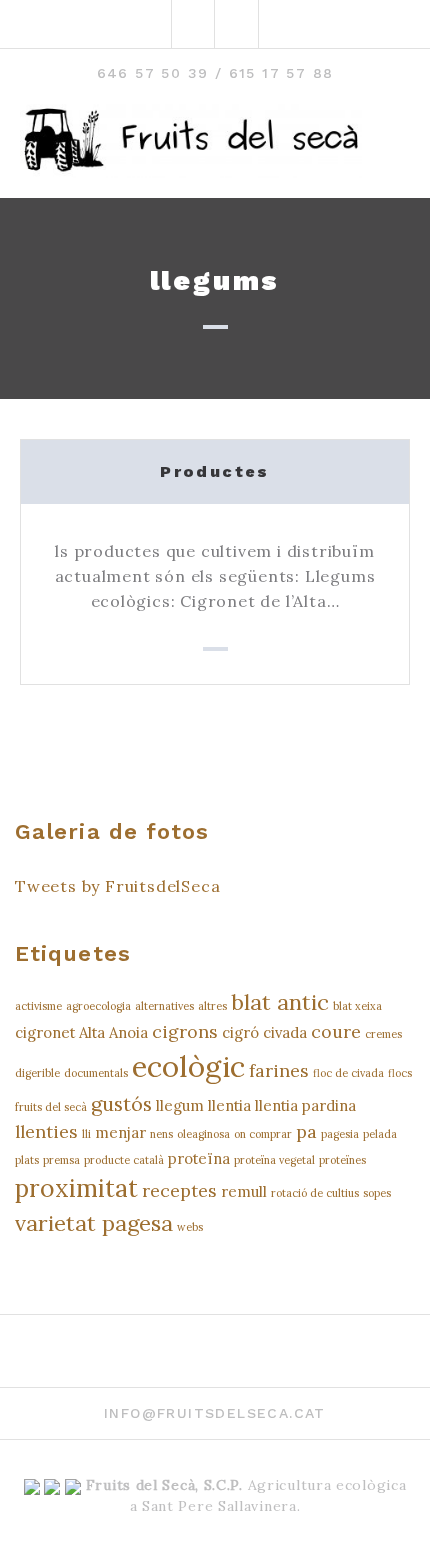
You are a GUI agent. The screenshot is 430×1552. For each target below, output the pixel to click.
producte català (124, 1160)
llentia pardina (305, 1105)
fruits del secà (51, 1107)
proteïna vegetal (274, 1160)
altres (212, 1006)
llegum (180, 1105)
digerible (37, 1073)
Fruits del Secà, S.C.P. (164, 1485)
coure (336, 1031)
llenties (46, 1131)
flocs (400, 1073)
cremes (383, 1034)
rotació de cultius (315, 1193)
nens (161, 1134)
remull (244, 1191)
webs (190, 1227)
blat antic (280, 1002)
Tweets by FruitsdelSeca (117, 886)
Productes (215, 471)
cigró (240, 1032)
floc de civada (348, 1073)
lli (86, 1134)
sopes (377, 1193)
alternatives (164, 1006)
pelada (380, 1134)
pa (306, 1131)
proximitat (76, 1188)
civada (285, 1032)
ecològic (188, 1066)
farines (279, 1070)
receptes (179, 1190)
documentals (96, 1073)
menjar (120, 1132)
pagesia (340, 1134)
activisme (38, 1006)
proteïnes (342, 1160)
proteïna (199, 1158)
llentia (229, 1105)
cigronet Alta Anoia (81, 1032)
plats (27, 1160)
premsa (61, 1160)
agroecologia (98, 1006)
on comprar (263, 1134)
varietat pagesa (94, 1223)
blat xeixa (357, 1006)
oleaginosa (203, 1134)
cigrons (185, 1031)
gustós (121, 1103)
